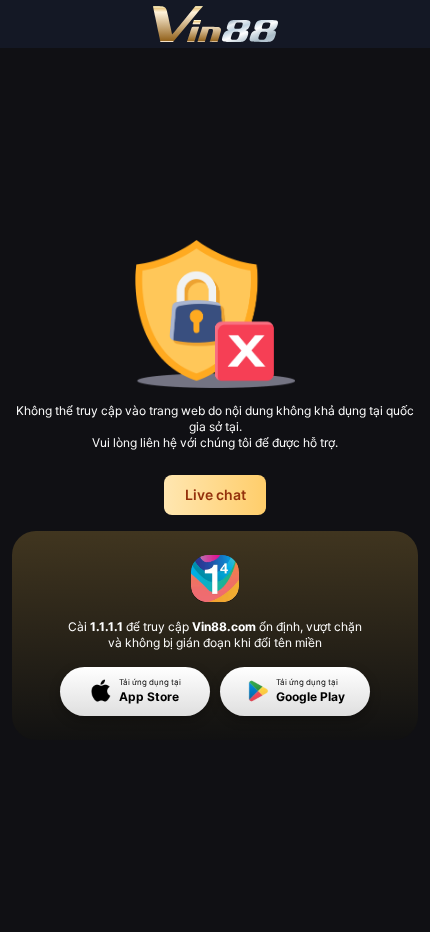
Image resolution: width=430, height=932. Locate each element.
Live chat (215, 494)
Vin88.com (224, 626)
